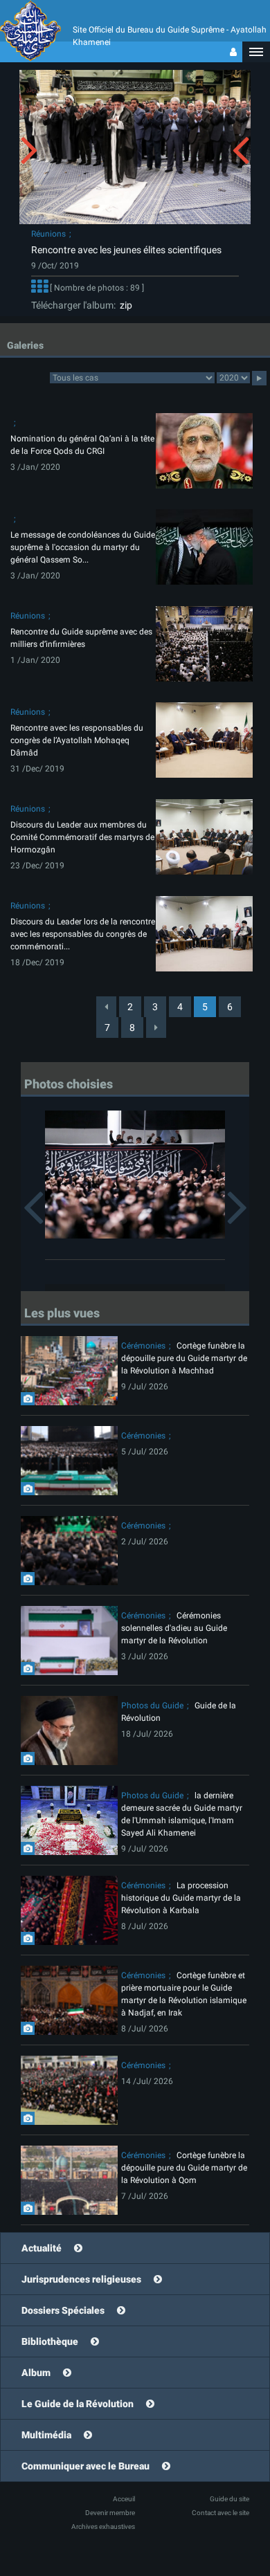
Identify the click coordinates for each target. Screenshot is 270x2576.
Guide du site (229, 2499)
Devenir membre (110, 2513)
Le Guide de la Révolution (78, 2404)
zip (124, 305)
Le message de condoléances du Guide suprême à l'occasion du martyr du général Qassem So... (83, 547)
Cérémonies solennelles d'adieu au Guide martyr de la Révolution (174, 1628)
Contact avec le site (220, 2513)
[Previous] (106, 1007)
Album (36, 2373)
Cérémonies (143, 1346)
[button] (256, 52)
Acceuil (124, 2499)
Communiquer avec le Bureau (85, 2466)
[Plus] (39, 289)
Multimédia (46, 2435)
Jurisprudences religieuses (81, 2279)
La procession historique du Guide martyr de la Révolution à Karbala (181, 1898)
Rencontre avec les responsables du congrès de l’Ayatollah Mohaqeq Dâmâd (77, 740)
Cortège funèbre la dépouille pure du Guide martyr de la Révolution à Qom (184, 2168)
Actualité (42, 2248)
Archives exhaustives (103, 2527)
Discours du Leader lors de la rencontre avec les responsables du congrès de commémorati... (83, 934)
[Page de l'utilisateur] (233, 52)
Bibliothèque (50, 2341)
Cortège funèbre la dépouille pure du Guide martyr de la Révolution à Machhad (184, 1358)
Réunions (48, 234)
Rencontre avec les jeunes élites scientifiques (126, 250)
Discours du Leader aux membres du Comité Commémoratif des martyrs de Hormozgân (82, 837)
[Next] (156, 1027)
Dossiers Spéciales (63, 2310)
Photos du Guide (152, 1706)
